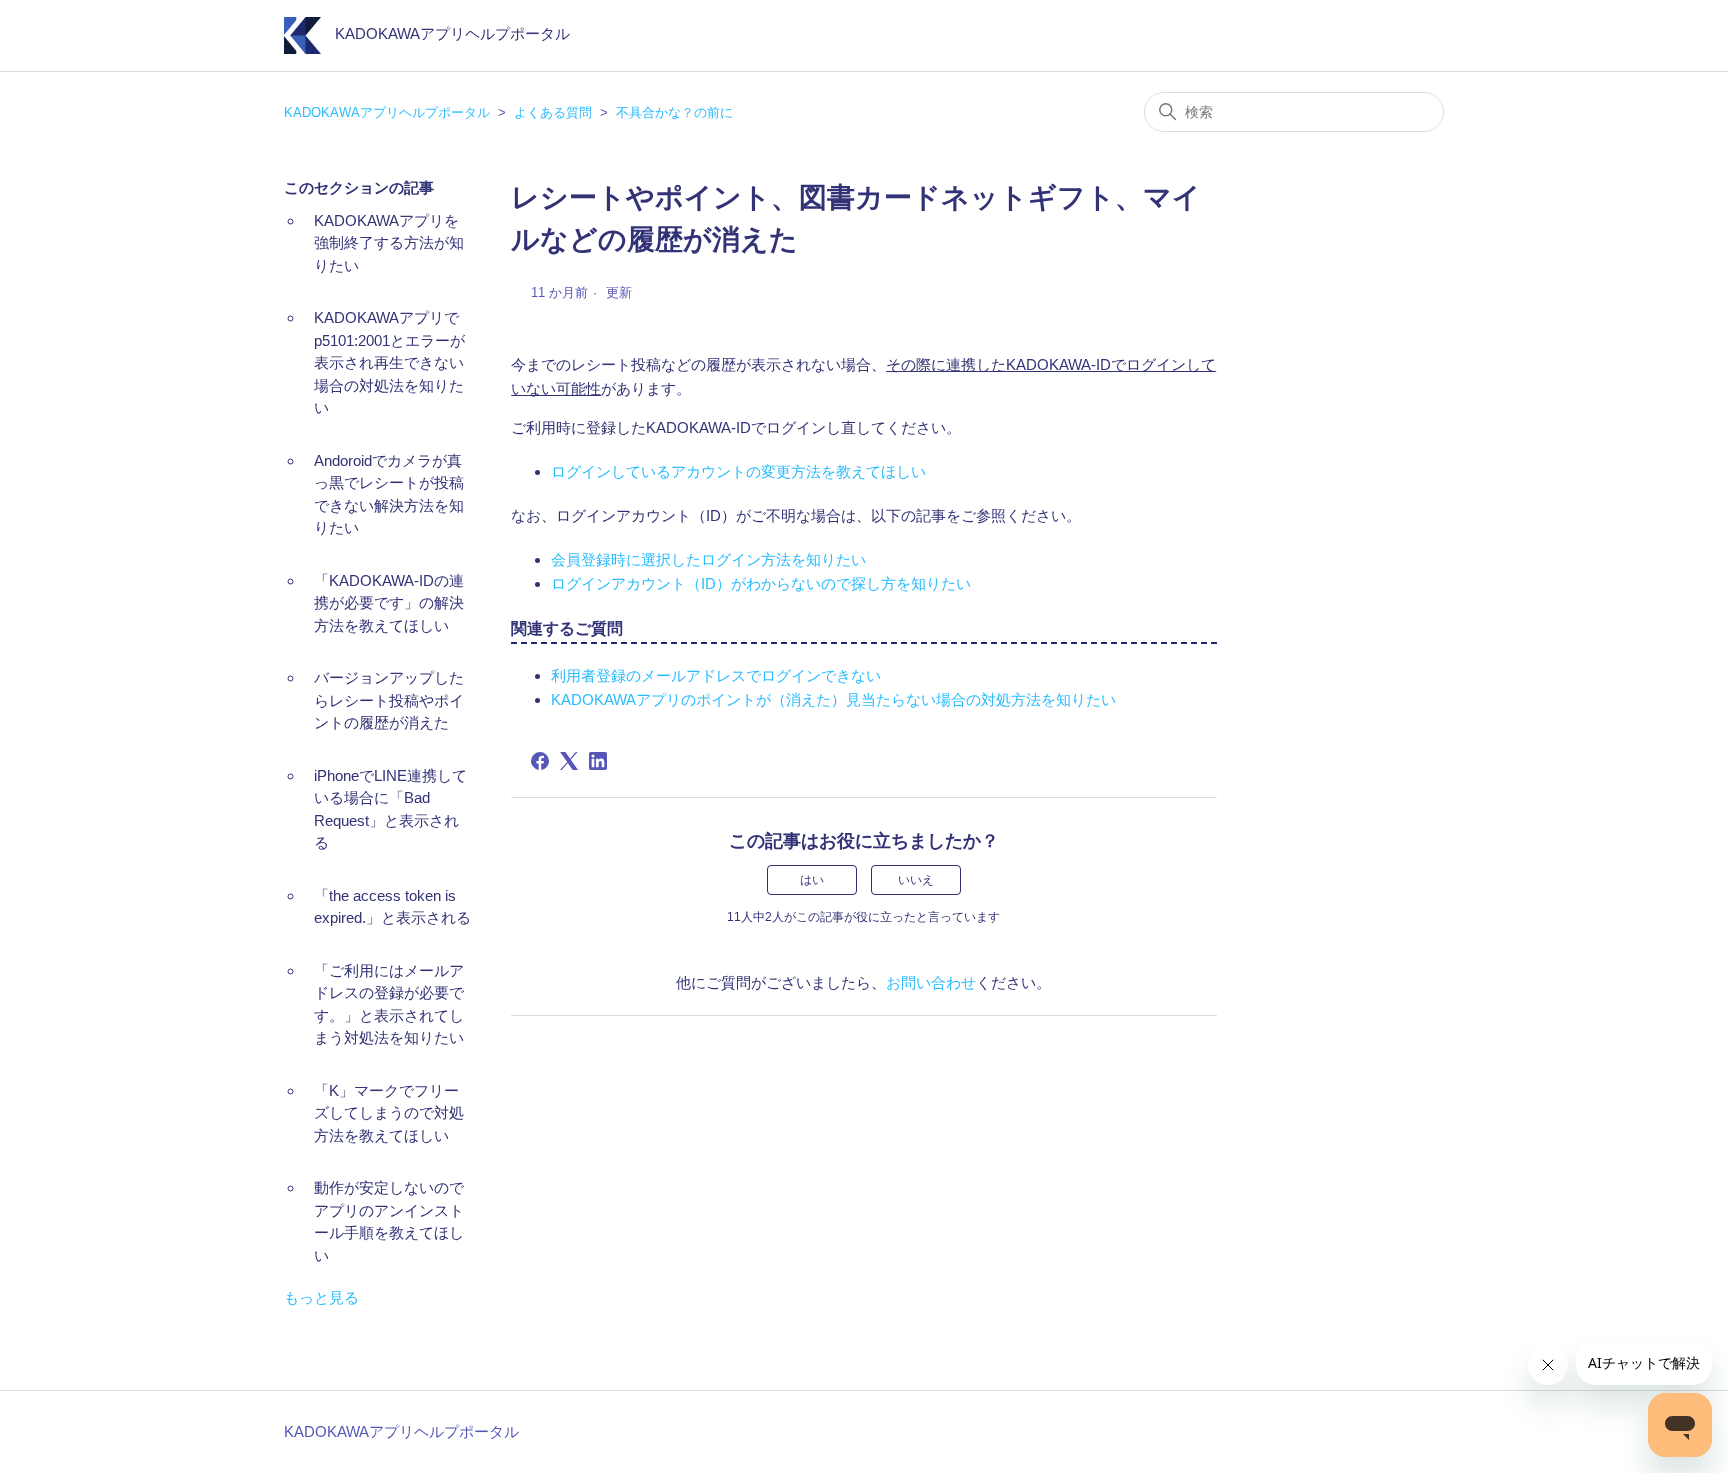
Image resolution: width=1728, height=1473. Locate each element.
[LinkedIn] (598, 761)
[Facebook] (540, 761)
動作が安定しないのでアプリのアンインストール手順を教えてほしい (389, 1221)
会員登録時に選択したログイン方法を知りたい (708, 559)
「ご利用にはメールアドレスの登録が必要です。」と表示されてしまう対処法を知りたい (389, 1004)
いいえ (916, 880)
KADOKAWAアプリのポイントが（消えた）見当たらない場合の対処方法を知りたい (833, 699)
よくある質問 (553, 112)
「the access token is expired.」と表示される (392, 907)
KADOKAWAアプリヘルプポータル (387, 112)
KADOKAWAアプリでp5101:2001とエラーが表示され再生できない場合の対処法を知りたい (389, 362)
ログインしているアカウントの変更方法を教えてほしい (738, 471)
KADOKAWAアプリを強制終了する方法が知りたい (389, 243)
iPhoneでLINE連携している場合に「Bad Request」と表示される (390, 809)
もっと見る (321, 1297)
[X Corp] (569, 761)
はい (812, 880)
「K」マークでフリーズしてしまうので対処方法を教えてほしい (389, 1113)
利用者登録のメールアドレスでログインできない (716, 675)
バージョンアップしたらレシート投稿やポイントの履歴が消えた (389, 700)
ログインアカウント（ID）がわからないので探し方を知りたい (761, 583)
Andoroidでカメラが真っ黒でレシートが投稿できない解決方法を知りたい (389, 494)
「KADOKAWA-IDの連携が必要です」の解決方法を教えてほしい (389, 603)
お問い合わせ (931, 982)
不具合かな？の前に (674, 112)
